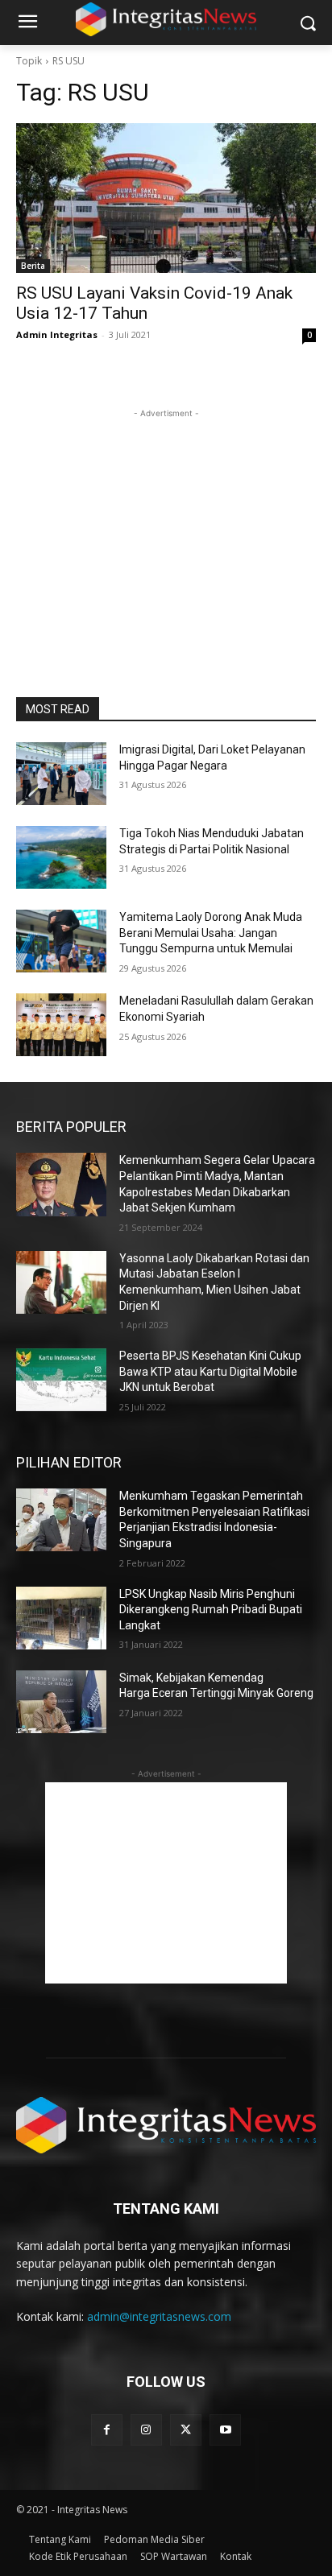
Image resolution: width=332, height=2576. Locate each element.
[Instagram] (146, 2430)
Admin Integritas (57, 334)
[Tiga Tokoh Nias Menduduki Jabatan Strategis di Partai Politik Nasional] (61, 857)
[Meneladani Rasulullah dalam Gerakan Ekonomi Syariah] (61, 1025)
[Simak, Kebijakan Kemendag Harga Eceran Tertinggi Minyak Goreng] (61, 1702)
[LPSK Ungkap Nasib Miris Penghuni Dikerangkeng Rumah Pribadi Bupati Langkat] (61, 1618)
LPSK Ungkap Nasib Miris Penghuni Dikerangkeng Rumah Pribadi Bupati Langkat (211, 1610)
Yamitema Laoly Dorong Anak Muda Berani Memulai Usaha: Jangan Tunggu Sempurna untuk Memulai (211, 933)
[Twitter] (186, 2430)
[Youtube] (225, 2430)
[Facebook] (107, 2430)
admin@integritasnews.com (159, 2316)
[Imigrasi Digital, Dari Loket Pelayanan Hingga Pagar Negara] (61, 774)
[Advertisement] (166, 522)
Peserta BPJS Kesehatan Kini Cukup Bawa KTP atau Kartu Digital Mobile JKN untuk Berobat (210, 1371)
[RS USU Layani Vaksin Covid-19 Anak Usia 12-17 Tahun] (166, 198)
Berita (33, 266)
